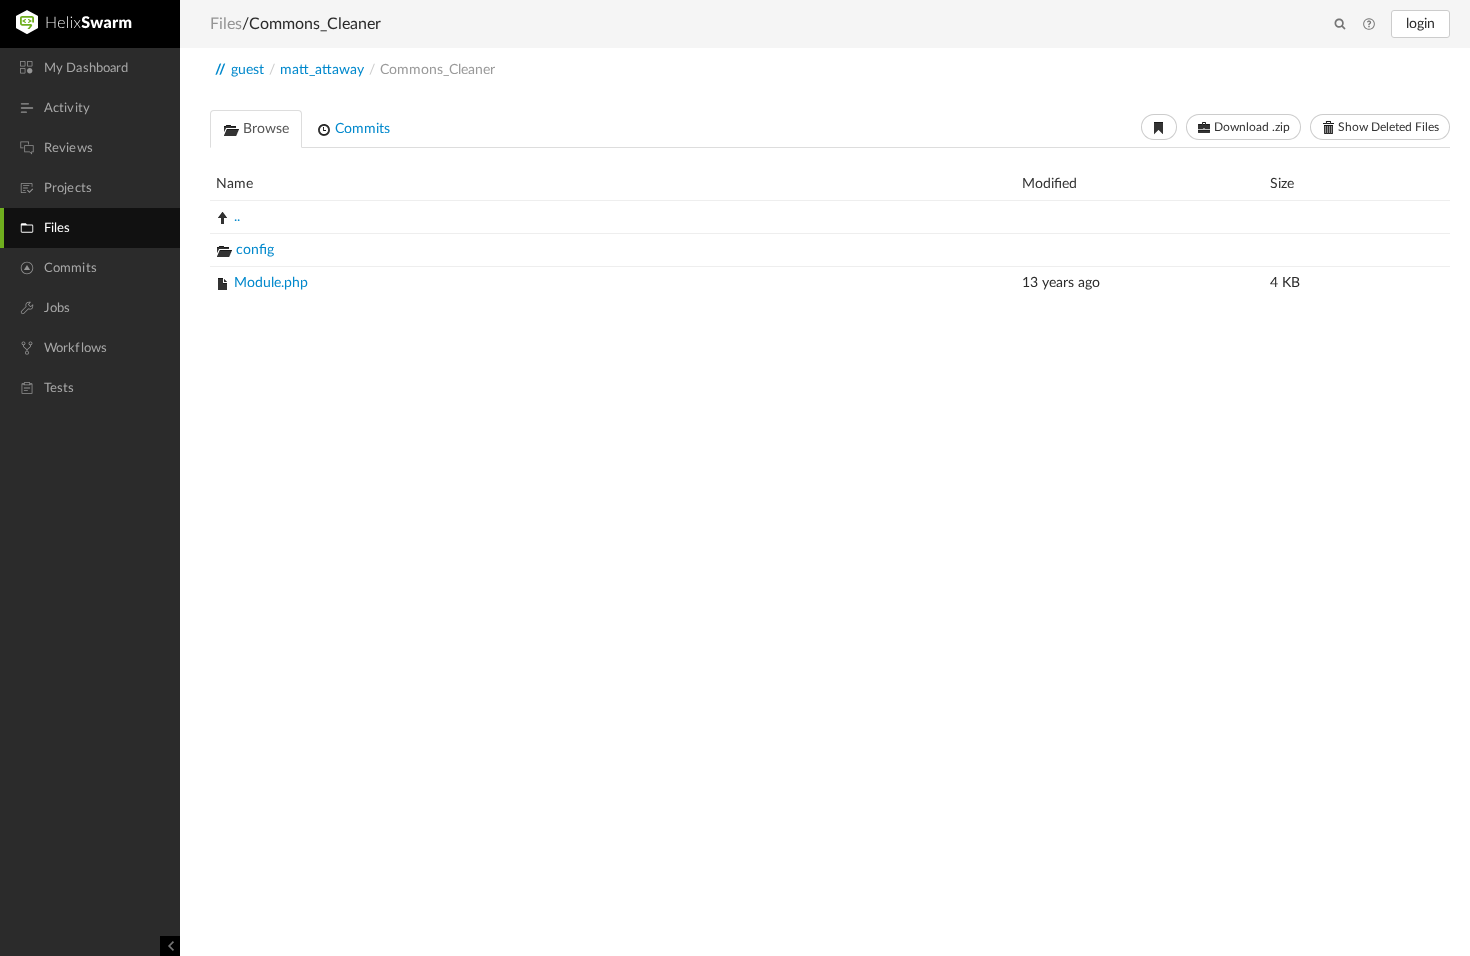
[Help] (1369, 25)
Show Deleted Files (1387, 127)
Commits (360, 129)
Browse (264, 129)
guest (247, 70)
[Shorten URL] (1159, 127)
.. (237, 217)
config (255, 250)
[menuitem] (90, 68)
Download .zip (1250, 127)
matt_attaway (322, 70)
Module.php (271, 283)
